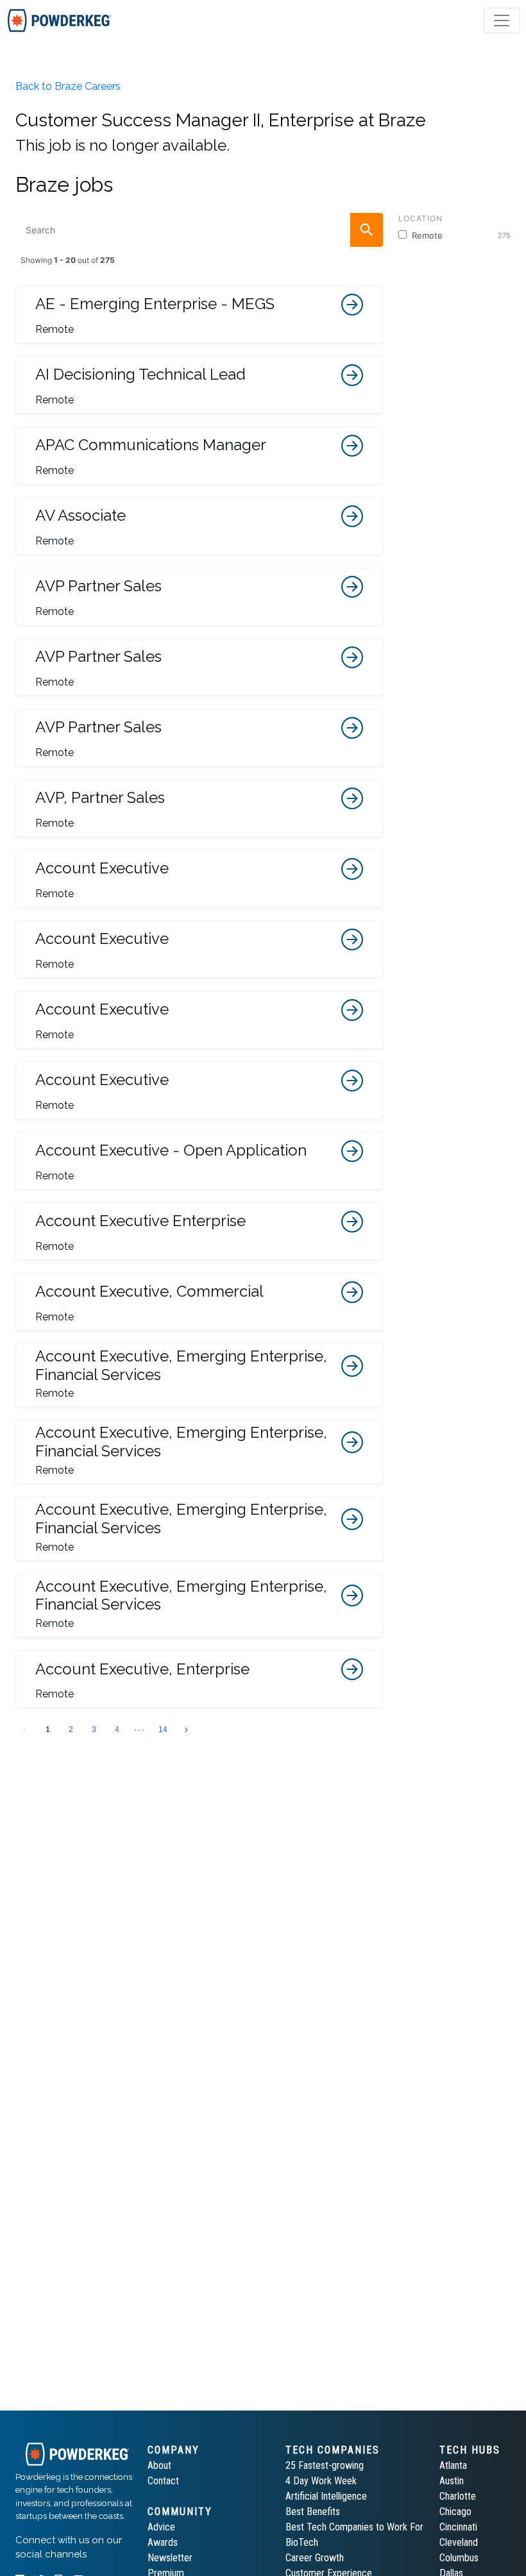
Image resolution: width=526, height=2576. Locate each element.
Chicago (455, 2512)
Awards (163, 2542)
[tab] (59, 21)
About (159, 2465)
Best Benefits (313, 2512)
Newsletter (170, 2558)
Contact (163, 2481)
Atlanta (453, 2465)
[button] (199, 314)
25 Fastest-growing (325, 2465)
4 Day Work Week (321, 2481)
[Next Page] (186, 1730)
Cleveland (459, 2542)
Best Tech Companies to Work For (354, 2527)
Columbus (459, 2558)
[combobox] (199, 230)
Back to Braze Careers (68, 86)
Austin (452, 2481)
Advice (161, 2527)
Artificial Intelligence (326, 2496)
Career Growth (315, 2558)
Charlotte (458, 2496)
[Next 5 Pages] (140, 1730)
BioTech (302, 2542)
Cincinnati (458, 2527)
